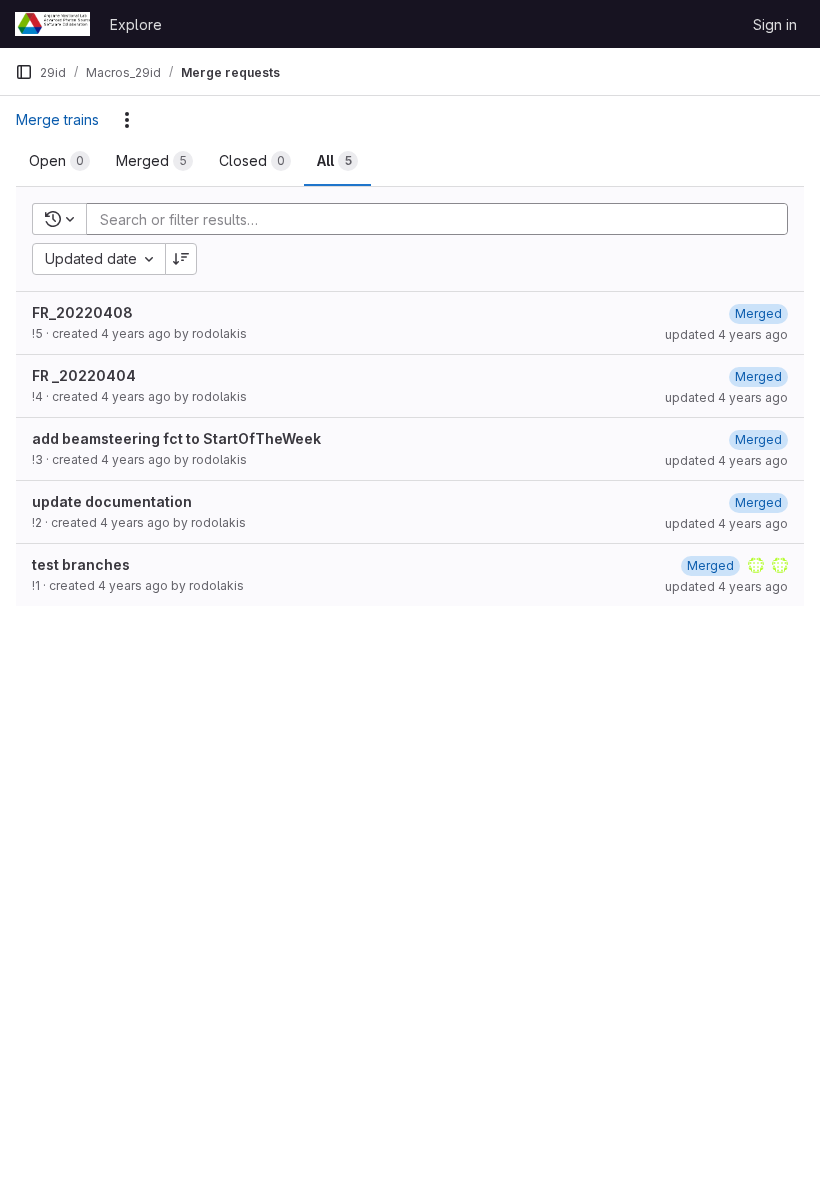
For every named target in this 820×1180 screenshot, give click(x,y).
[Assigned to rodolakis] (756, 565)
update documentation (112, 501)
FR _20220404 (84, 375)
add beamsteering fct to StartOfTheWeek (176, 438)
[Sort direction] (181, 259)
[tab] (59, 161)
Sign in (775, 24)
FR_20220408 (82, 312)
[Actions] (127, 120)
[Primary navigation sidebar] (24, 72)
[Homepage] (52, 24)
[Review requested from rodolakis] (780, 565)
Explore (136, 24)
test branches (81, 564)
